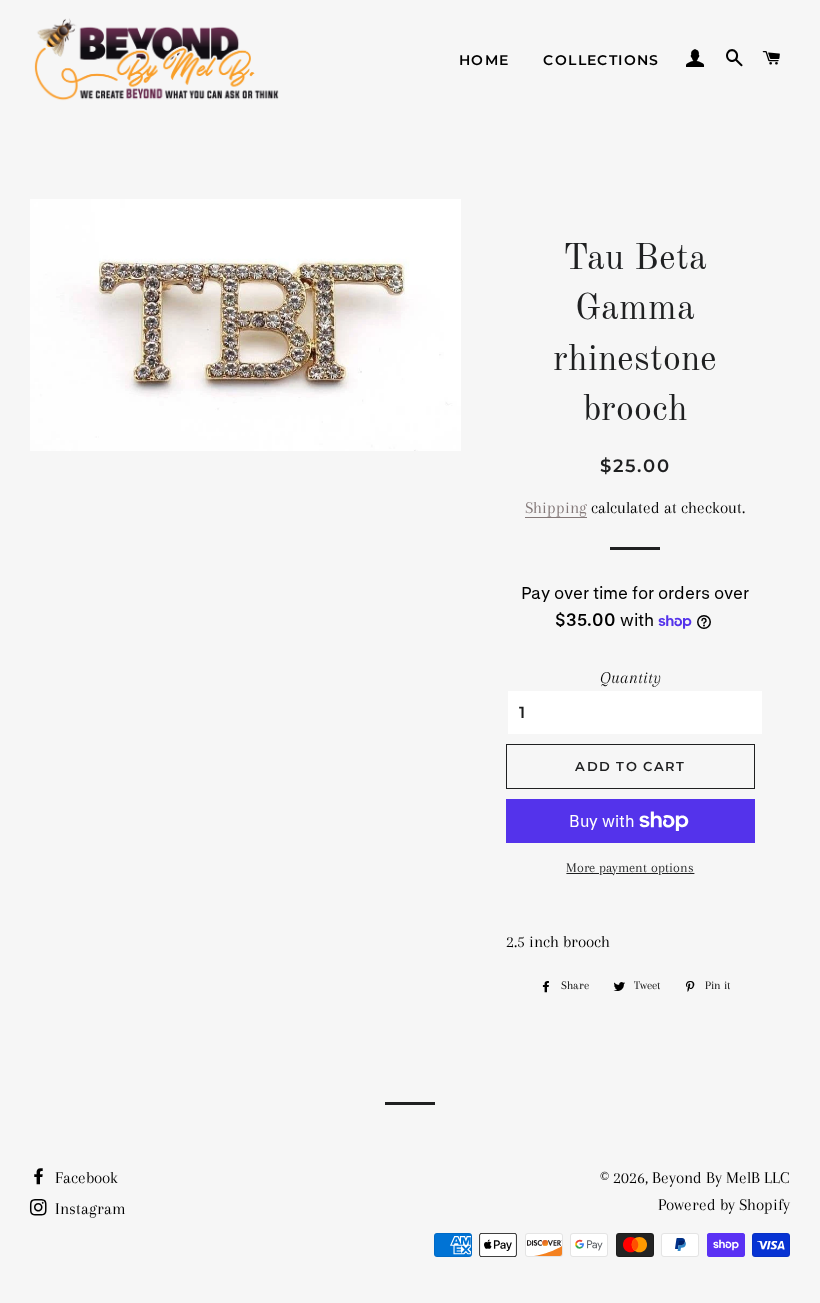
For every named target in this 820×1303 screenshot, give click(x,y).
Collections (601, 60)
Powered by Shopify (724, 1204)
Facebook (84, 1177)
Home (484, 60)
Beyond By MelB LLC (721, 1177)
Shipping (556, 507)
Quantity (630, 677)
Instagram (88, 1208)
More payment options (630, 867)
